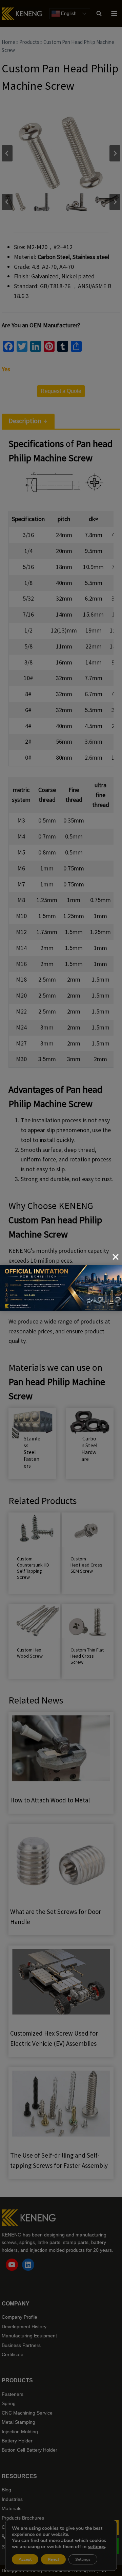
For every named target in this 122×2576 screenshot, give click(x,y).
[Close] (116, 1257)
